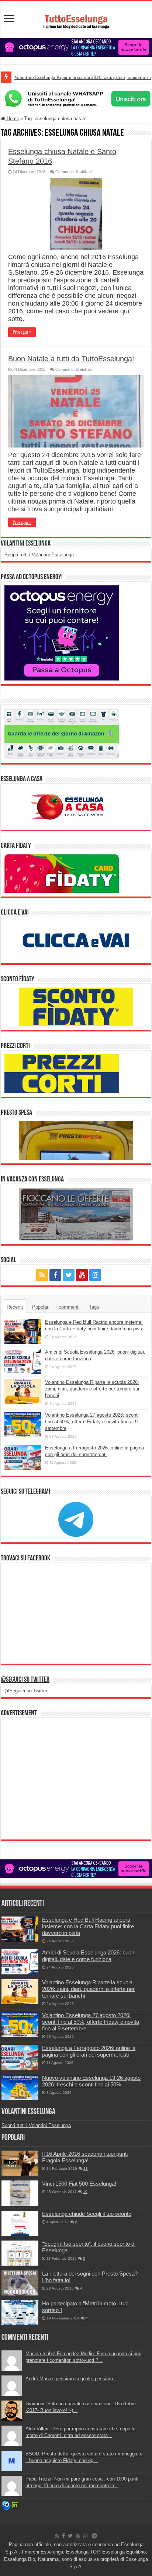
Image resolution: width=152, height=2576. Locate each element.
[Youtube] (82, 1275)
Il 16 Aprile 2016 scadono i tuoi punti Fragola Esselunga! (85, 2157)
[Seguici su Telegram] (76, 1519)
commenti (69, 1307)
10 (85, 2192)
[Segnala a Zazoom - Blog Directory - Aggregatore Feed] (6, 2505)
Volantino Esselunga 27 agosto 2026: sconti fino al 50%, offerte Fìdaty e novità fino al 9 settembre (92, 1422)
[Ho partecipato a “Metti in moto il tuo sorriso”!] (20, 2313)
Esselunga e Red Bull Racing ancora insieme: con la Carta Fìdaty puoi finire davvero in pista (88, 1926)
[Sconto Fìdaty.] (76, 1007)
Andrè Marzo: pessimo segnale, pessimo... (71, 2379)
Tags (94, 1307)
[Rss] (42, 1275)
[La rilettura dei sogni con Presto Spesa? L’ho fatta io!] (20, 2283)
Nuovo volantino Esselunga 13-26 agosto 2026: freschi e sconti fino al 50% (91, 2081)
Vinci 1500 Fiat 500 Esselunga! (79, 2184)
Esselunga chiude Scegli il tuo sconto (87, 2214)
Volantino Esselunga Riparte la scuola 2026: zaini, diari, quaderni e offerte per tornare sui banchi (92, 1389)
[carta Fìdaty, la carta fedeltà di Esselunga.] (62, 873)
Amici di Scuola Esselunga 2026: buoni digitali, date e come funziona (89, 1956)
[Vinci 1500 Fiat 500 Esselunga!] (20, 2193)
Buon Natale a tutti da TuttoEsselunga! (71, 359)
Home (12, 119)
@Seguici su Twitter (25, 1680)
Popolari (41, 1307)
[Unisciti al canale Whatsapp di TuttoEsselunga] (76, 98)
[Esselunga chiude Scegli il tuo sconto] (20, 2223)
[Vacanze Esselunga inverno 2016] (76, 1214)
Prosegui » (22, 332)
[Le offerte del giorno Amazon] (62, 734)
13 (86, 2168)
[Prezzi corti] (62, 1073)
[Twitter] (69, 1275)
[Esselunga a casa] (62, 806)
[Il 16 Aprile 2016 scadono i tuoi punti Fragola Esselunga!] (20, 2163)
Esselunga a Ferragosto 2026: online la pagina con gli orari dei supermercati (89, 2051)
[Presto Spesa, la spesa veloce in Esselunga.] (76, 1140)
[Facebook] (55, 1275)
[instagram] (95, 1275)
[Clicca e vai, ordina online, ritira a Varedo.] (76, 940)
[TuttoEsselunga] (76, 18)
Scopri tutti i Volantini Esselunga (39, 555)
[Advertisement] (76, 1779)
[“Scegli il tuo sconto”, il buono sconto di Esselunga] (20, 2253)
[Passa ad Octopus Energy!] (62, 633)
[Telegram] (110, 1275)
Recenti (15, 1307)
